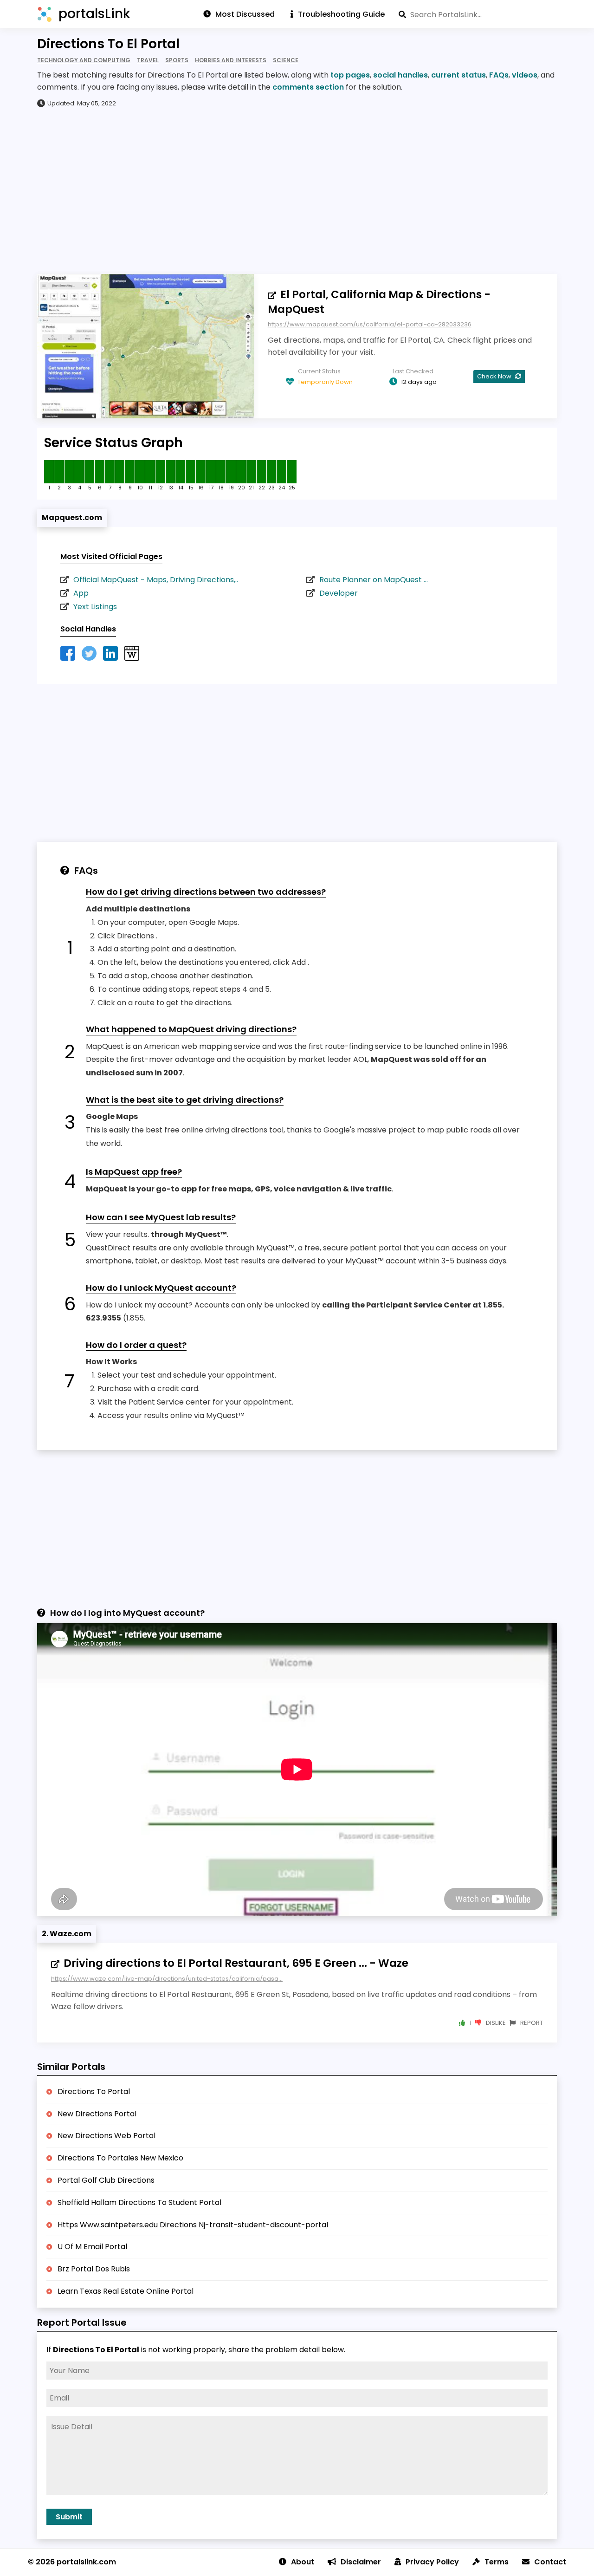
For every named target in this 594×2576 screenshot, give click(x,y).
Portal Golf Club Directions (106, 2180)
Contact (550, 2562)
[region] (297, 190)
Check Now (495, 376)
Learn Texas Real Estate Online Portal (126, 2291)
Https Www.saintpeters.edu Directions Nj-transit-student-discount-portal (193, 2225)
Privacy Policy (432, 2562)
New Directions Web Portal (107, 2136)
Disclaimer (361, 2562)
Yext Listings (95, 607)
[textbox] (478, 14)
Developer (339, 593)
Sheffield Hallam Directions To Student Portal (139, 2202)
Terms (497, 2562)
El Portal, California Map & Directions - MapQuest (379, 302)
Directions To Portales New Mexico (120, 2158)
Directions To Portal (94, 2091)
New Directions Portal (97, 2114)
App (81, 593)
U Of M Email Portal (92, 2247)
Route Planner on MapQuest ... (374, 580)
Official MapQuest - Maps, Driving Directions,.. (156, 580)
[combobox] (478, 14)
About (303, 2562)
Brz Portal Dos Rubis (94, 2269)
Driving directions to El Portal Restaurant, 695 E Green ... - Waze (236, 1963)
